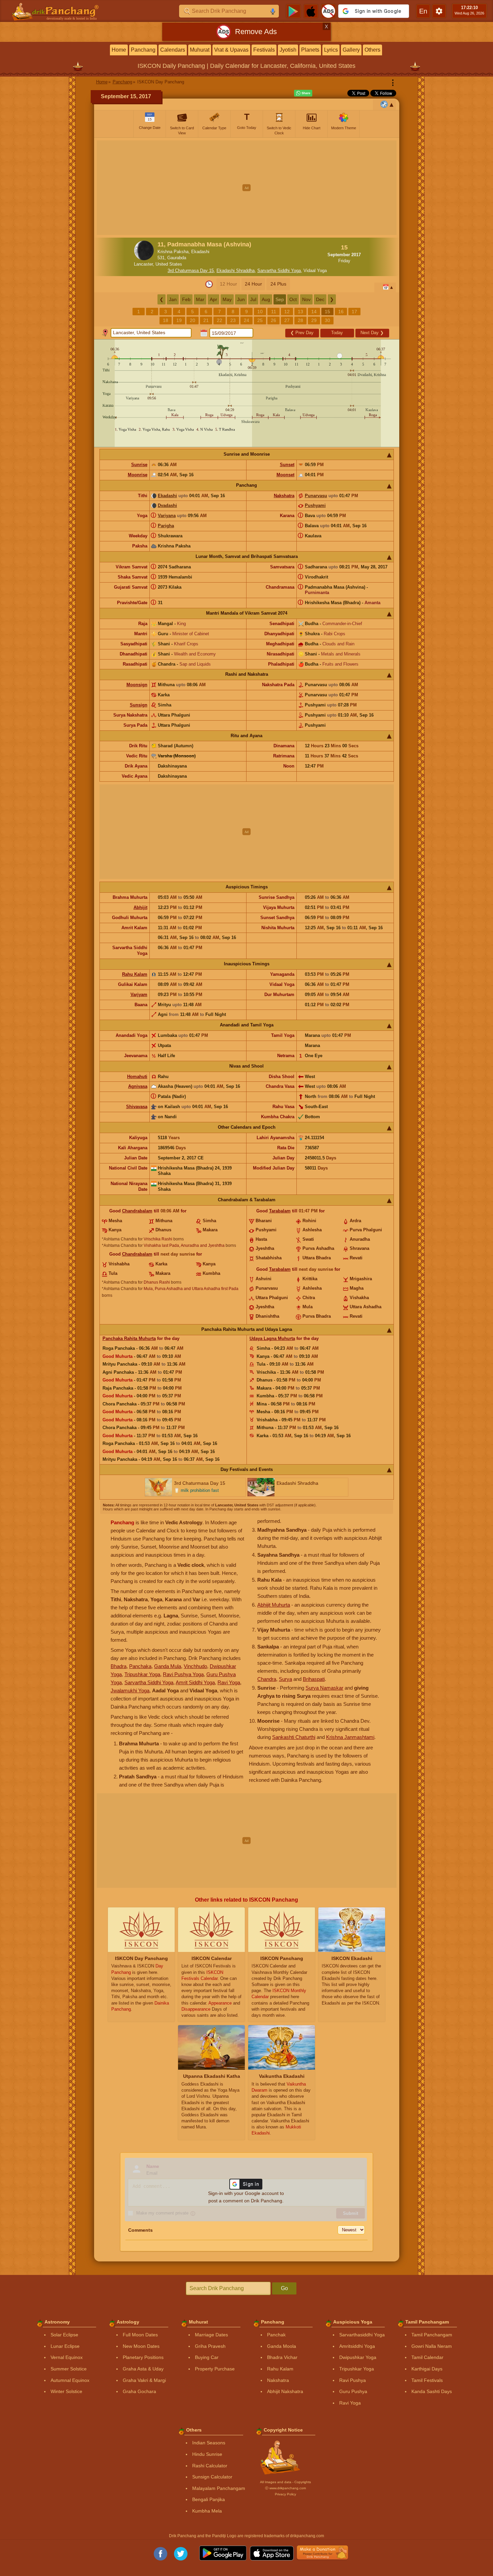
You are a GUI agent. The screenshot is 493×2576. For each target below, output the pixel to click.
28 (300, 320)
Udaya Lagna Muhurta (272, 1338)
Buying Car (207, 2357)
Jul (253, 299)
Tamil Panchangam (432, 2335)
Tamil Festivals (427, 2380)
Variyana (167, 516)
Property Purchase (215, 2369)
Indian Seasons (209, 2443)
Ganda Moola (282, 2346)
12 (287, 312)
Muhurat (200, 50)
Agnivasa (138, 1086)
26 (273, 320)
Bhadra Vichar (282, 2357)
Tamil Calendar (427, 2357)
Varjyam (139, 995)
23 (233, 320)
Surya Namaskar (324, 1688)
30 (327, 320)
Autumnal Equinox (70, 2380)
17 (354, 312)
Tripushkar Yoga (142, 1674)
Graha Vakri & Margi (144, 2380)
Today (337, 333)
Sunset (287, 465)
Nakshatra (284, 496)
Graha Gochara (139, 2391)
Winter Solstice (66, 2391)
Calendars (173, 50)
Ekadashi (167, 496)
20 (193, 320)
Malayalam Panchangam (219, 2488)
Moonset (285, 475)
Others (372, 50)
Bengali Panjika (209, 2499)
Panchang (143, 50)
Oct (293, 299)
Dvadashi (167, 505)
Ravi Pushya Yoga (183, 1674)
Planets (310, 50)
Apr (213, 299)
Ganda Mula (168, 1666)
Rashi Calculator (210, 2466)
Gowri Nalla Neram (432, 2346)
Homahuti (137, 1077)
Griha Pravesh (210, 2346)
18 (166, 320)
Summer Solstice (69, 2369)
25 (260, 320)
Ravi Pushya (353, 2380)
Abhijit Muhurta (274, 1605)
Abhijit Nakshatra (285, 2391)
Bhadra (119, 1666)
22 (220, 320)
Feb (186, 299)
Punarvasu (316, 496)
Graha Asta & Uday (143, 2369)
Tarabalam (280, 1211)
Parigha (166, 526)
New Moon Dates (141, 2346)
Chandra (267, 1679)
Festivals (264, 50)
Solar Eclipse (64, 2335)
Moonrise (138, 475)
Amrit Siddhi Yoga (195, 1682)
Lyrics (331, 50)
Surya (285, 1679)
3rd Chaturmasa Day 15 (191, 271)
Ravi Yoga (229, 1682)
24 (246, 320)
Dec (320, 299)
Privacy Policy (285, 2494)
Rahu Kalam (135, 974)
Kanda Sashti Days (432, 2391)
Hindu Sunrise (207, 2454)
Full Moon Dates (140, 2335)
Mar (200, 299)
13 (300, 312)
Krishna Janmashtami (350, 1737)
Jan (173, 299)
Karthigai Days (427, 2369)
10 (260, 312)
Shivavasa (137, 1107)
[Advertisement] (247, 188)
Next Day (372, 333)
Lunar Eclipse (65, 2346)
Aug (266, 299)
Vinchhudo (195, 1666)
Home (119, 50)
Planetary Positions (143, 2357)
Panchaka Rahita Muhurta (129, 1338)
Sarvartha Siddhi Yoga (279, 271)
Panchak (276, 2335)
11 (274, 312)
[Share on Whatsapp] (303, 93)
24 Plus (278, 284)
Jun (241, 299)
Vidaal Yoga (315, 271)
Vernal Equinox (67, 2357)
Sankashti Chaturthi (294, 1737)
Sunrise (139, 465)
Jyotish (288, 50)
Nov (306, 299)
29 (314, 320)
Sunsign (139, 705)
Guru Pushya (353, 2391)
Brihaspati (314, 1679)
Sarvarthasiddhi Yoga (362, 2335)
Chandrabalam (137, 1211)
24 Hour (253, 284)
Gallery (351, 50)
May (227, 299)
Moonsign (137, 685)
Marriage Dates (211, 2335)
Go (284, 2288)
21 (206, 320)
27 (287, 320)
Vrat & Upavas (231, 50)
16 (341, 312)
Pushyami (315, 505)
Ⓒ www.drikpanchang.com (285, 2488)
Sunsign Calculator (212, 2477)
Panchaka (140, 1666)
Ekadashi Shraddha (236, 271)
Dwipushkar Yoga (358, 2357)
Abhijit (140, 907)
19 (179, 320)
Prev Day (302, 333)
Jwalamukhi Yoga (130, 1690)
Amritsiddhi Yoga (357, 2346)
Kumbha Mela (207, 2511)
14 (314, 312)
